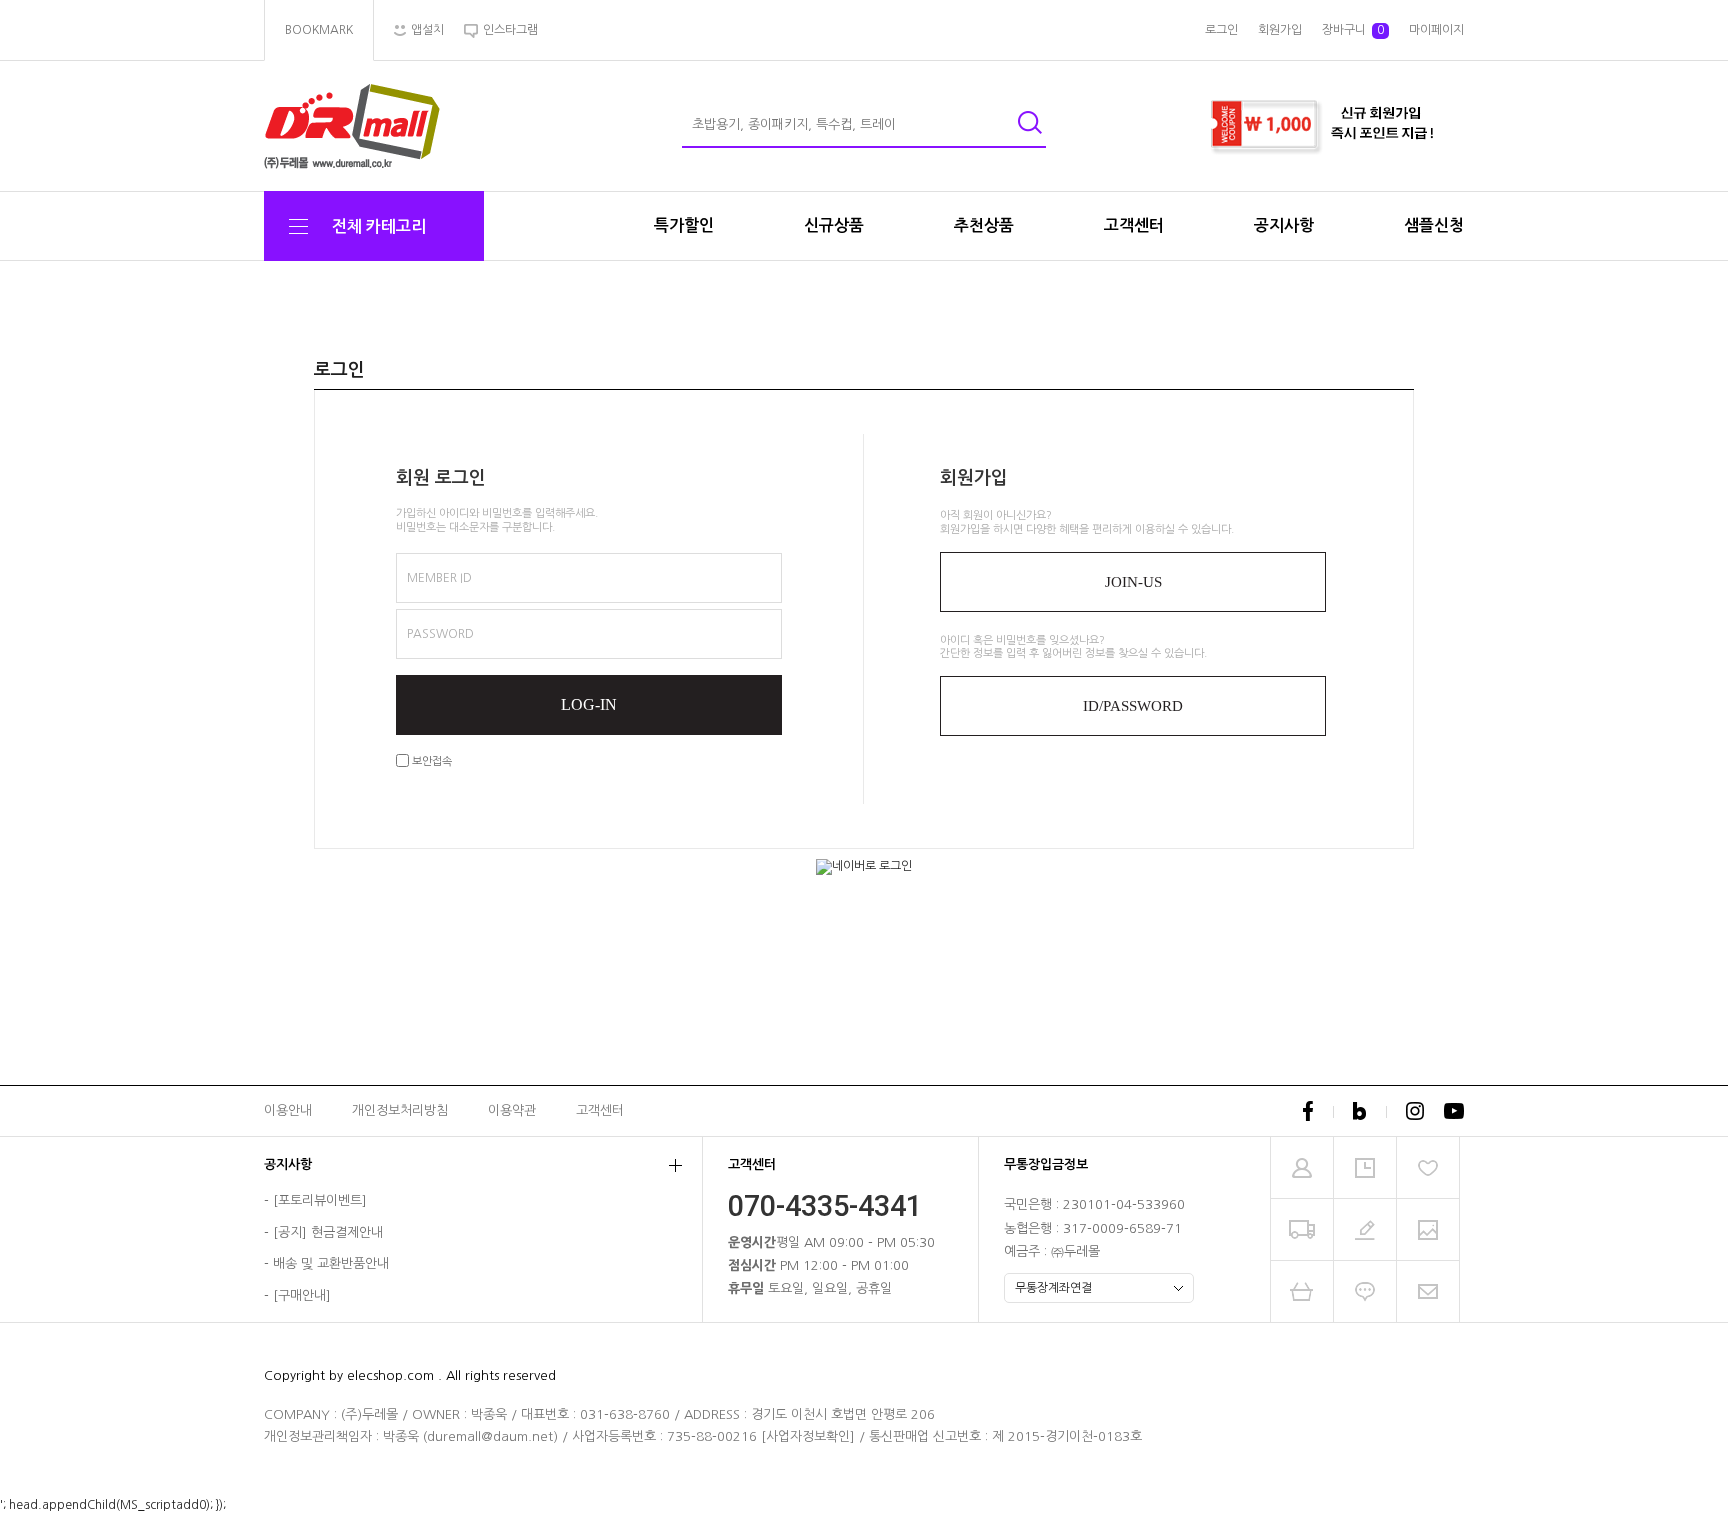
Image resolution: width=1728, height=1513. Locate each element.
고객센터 (1134, 225)
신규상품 (834, 225)
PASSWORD (440, 634)
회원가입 (1280, 30)
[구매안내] (302, 1295)
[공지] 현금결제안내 (328, 1232)
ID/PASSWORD (1133, 706)
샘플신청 (1434, 225)
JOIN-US (1133, 582)
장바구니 (1353, 30)
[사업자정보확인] (808, 1436)
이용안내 (288, 1110)
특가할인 (684, 225)
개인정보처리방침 (400, 1110)
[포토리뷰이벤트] (320, 1201)
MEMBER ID (439, 578)
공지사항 (1284, 225)
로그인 (1221, 30)
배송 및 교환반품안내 (331, 1264)
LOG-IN (589, 704)
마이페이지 (1436, 30)
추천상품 (984, 225)
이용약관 (512, 1110)
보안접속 (430, 761)
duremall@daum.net (490, 1436)
